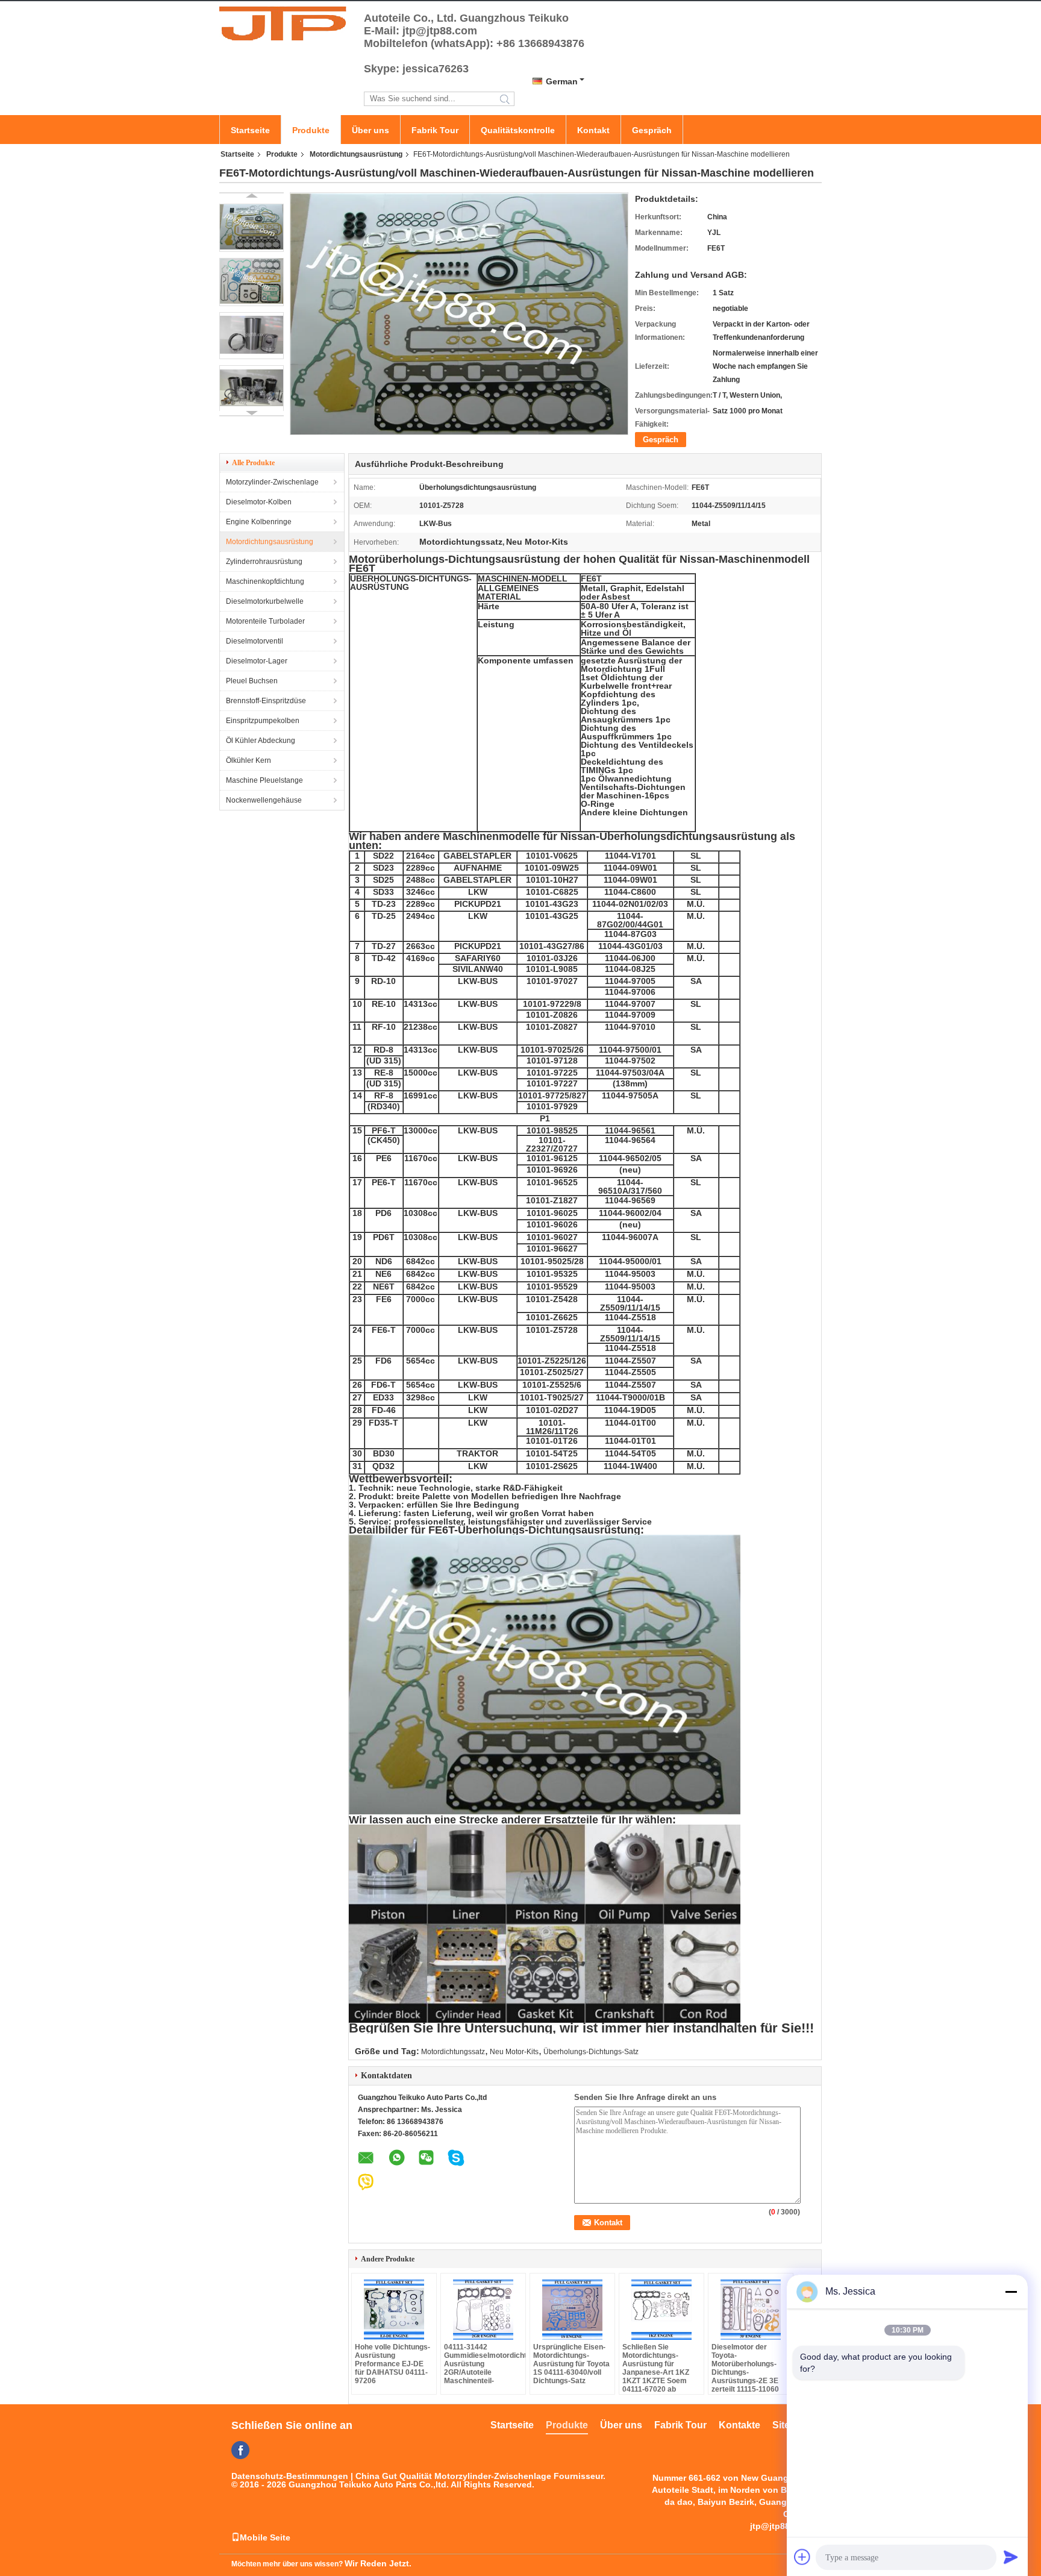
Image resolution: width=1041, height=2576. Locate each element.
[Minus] (1011, 2292)
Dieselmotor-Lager (257, 661)
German (562, 81)
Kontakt (593, 130)
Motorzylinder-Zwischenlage (272, 482)
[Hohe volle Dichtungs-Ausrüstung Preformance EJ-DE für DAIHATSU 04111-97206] (394, 2310)
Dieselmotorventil (255, 641)
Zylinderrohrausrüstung (264, 562)
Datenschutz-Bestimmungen (290, 2476)
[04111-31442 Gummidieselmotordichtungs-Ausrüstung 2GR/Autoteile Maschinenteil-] (483, 2310)
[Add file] (802, 2557)
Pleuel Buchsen (252, 681)
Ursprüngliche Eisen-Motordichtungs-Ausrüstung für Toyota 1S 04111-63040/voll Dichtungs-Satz (571, 2364)
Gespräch (652, 130)
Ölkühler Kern (249, 760)
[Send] (1011, 2557)
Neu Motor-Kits (514, 2052)
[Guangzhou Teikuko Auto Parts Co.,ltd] (286, 23)
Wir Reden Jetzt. (378, 2563)
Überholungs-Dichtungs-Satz (591, 2052)
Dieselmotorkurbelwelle (265, 601)
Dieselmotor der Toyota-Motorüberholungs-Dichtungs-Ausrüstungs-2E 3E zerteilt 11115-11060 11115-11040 (745, 2372)
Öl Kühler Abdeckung (261, 741)
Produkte (311, 130)
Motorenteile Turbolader (265, 621)
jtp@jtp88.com (780, 2526)
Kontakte (739, 2425)
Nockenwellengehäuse (264, 800)
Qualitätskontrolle (518, 130)
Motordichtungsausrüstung (356, 154)
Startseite (250, 130)
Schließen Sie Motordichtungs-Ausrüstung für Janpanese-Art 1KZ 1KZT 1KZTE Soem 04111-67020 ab (656, 2368)
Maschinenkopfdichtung (265, 581)
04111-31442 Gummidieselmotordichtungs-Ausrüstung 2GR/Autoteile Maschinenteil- (483, 2364)
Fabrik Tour (435, 130)
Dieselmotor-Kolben (259, 502)
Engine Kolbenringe (259, 522)
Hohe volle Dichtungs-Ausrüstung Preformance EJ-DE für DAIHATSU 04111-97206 (392, 2364)
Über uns (370, 130)
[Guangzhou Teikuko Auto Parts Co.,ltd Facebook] (240, 2450)
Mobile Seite (265, 2537)
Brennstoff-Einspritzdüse (266, 701)
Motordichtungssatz (453, 2052)
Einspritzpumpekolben (263, 721)
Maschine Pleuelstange (264, 780)
